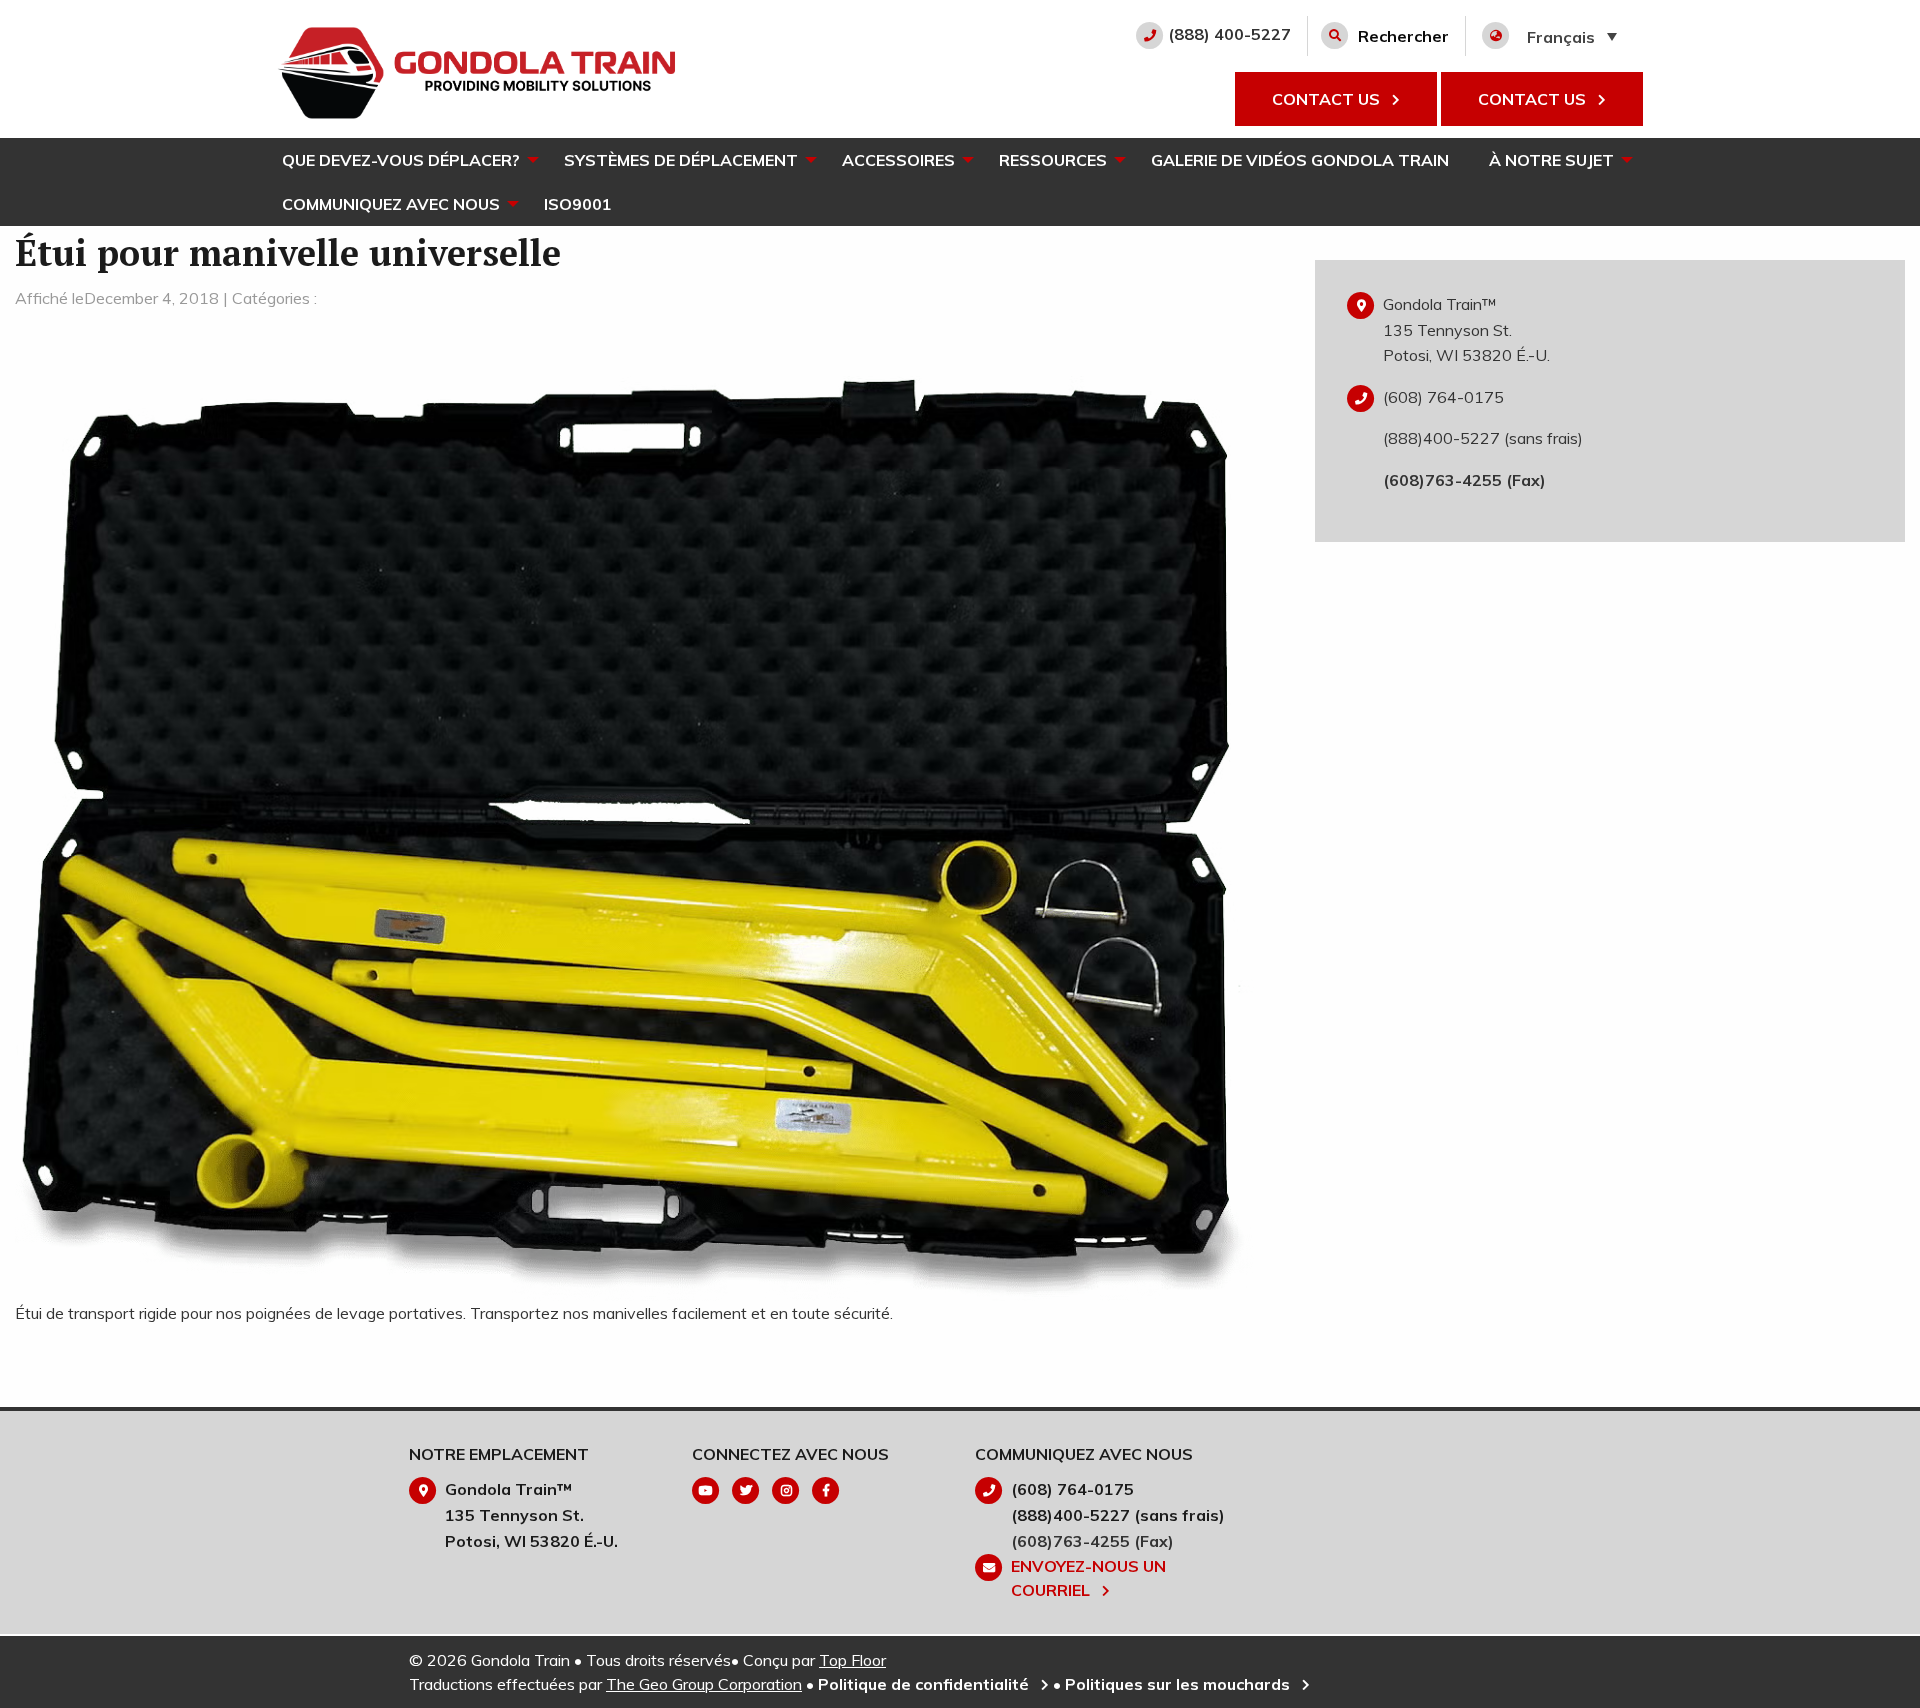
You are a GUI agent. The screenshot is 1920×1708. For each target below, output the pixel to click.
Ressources (1053, 160)
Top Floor (852, 1660)
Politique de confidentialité (925, 1684)
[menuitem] (403, 160)
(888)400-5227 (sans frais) (1483, 438)
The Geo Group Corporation (704, 1684)
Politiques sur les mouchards (1179, 1684)
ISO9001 (578, 204)
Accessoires (898, 160)
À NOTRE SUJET (1551, 160)
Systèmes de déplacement (681, 160)
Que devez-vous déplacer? (401, 160)
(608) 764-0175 (1443, 397)
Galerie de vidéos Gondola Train (1300, 160)
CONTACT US (1328, 99)
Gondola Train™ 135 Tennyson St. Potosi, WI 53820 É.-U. (1466, 329)
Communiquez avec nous (391, 204)
